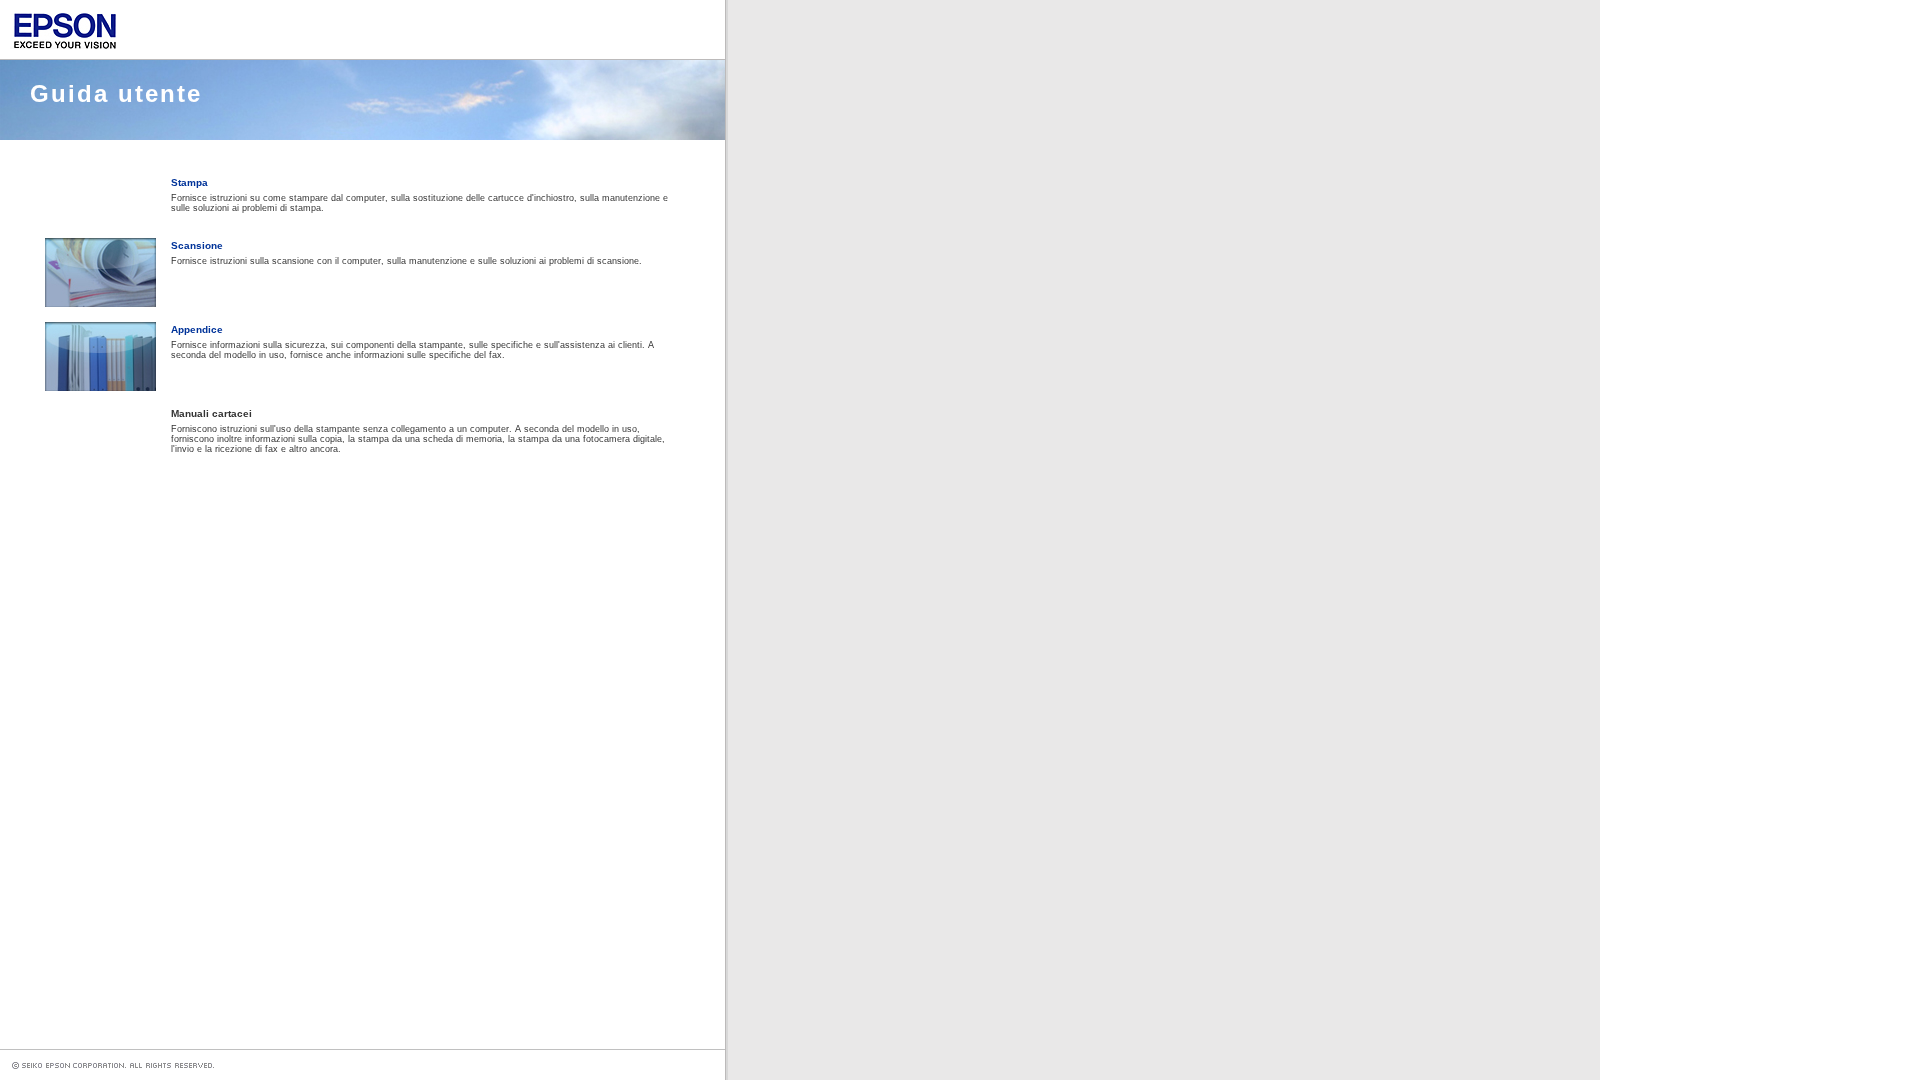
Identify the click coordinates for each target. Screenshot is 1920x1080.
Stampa (189, 182)
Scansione (197, 245)
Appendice (197, 329)
